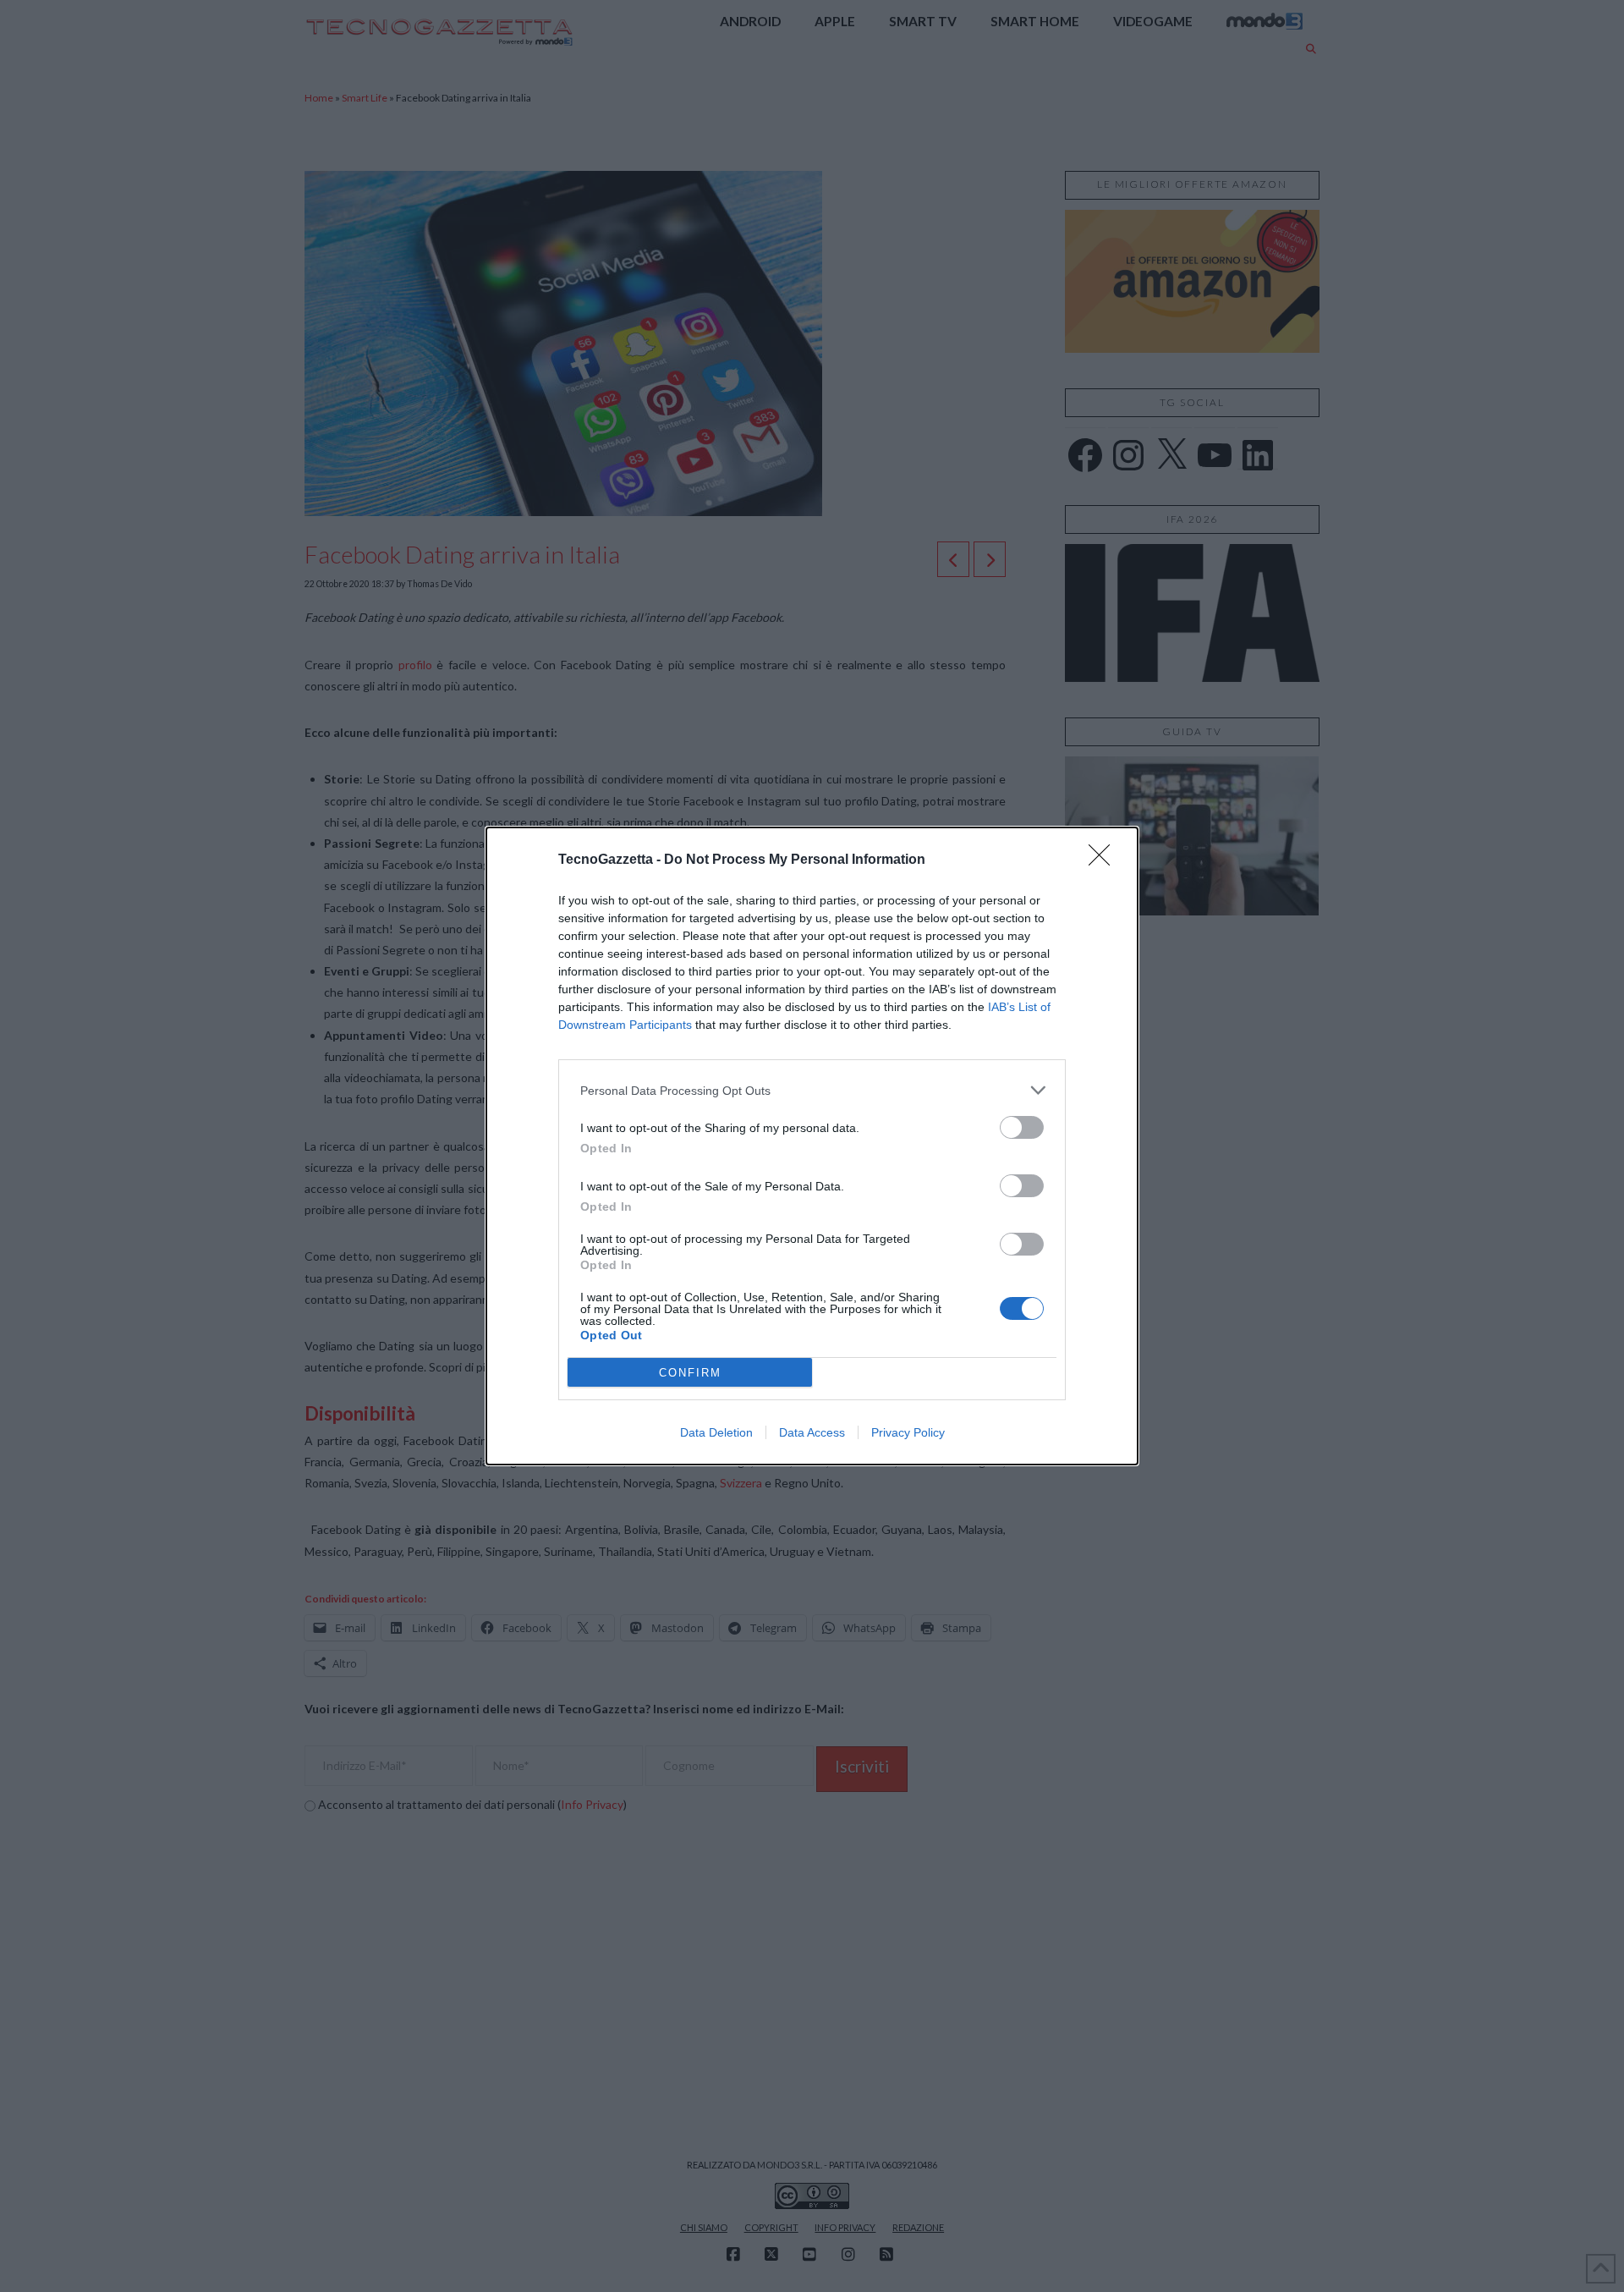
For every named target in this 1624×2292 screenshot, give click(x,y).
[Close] (1105, 860)
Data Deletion (716, 1432)
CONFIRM (690, 1373)
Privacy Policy (908, 1432)
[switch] (1022, 1127)
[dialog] (812, 1146)
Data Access (812, 1432)
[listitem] (812, 1090)
